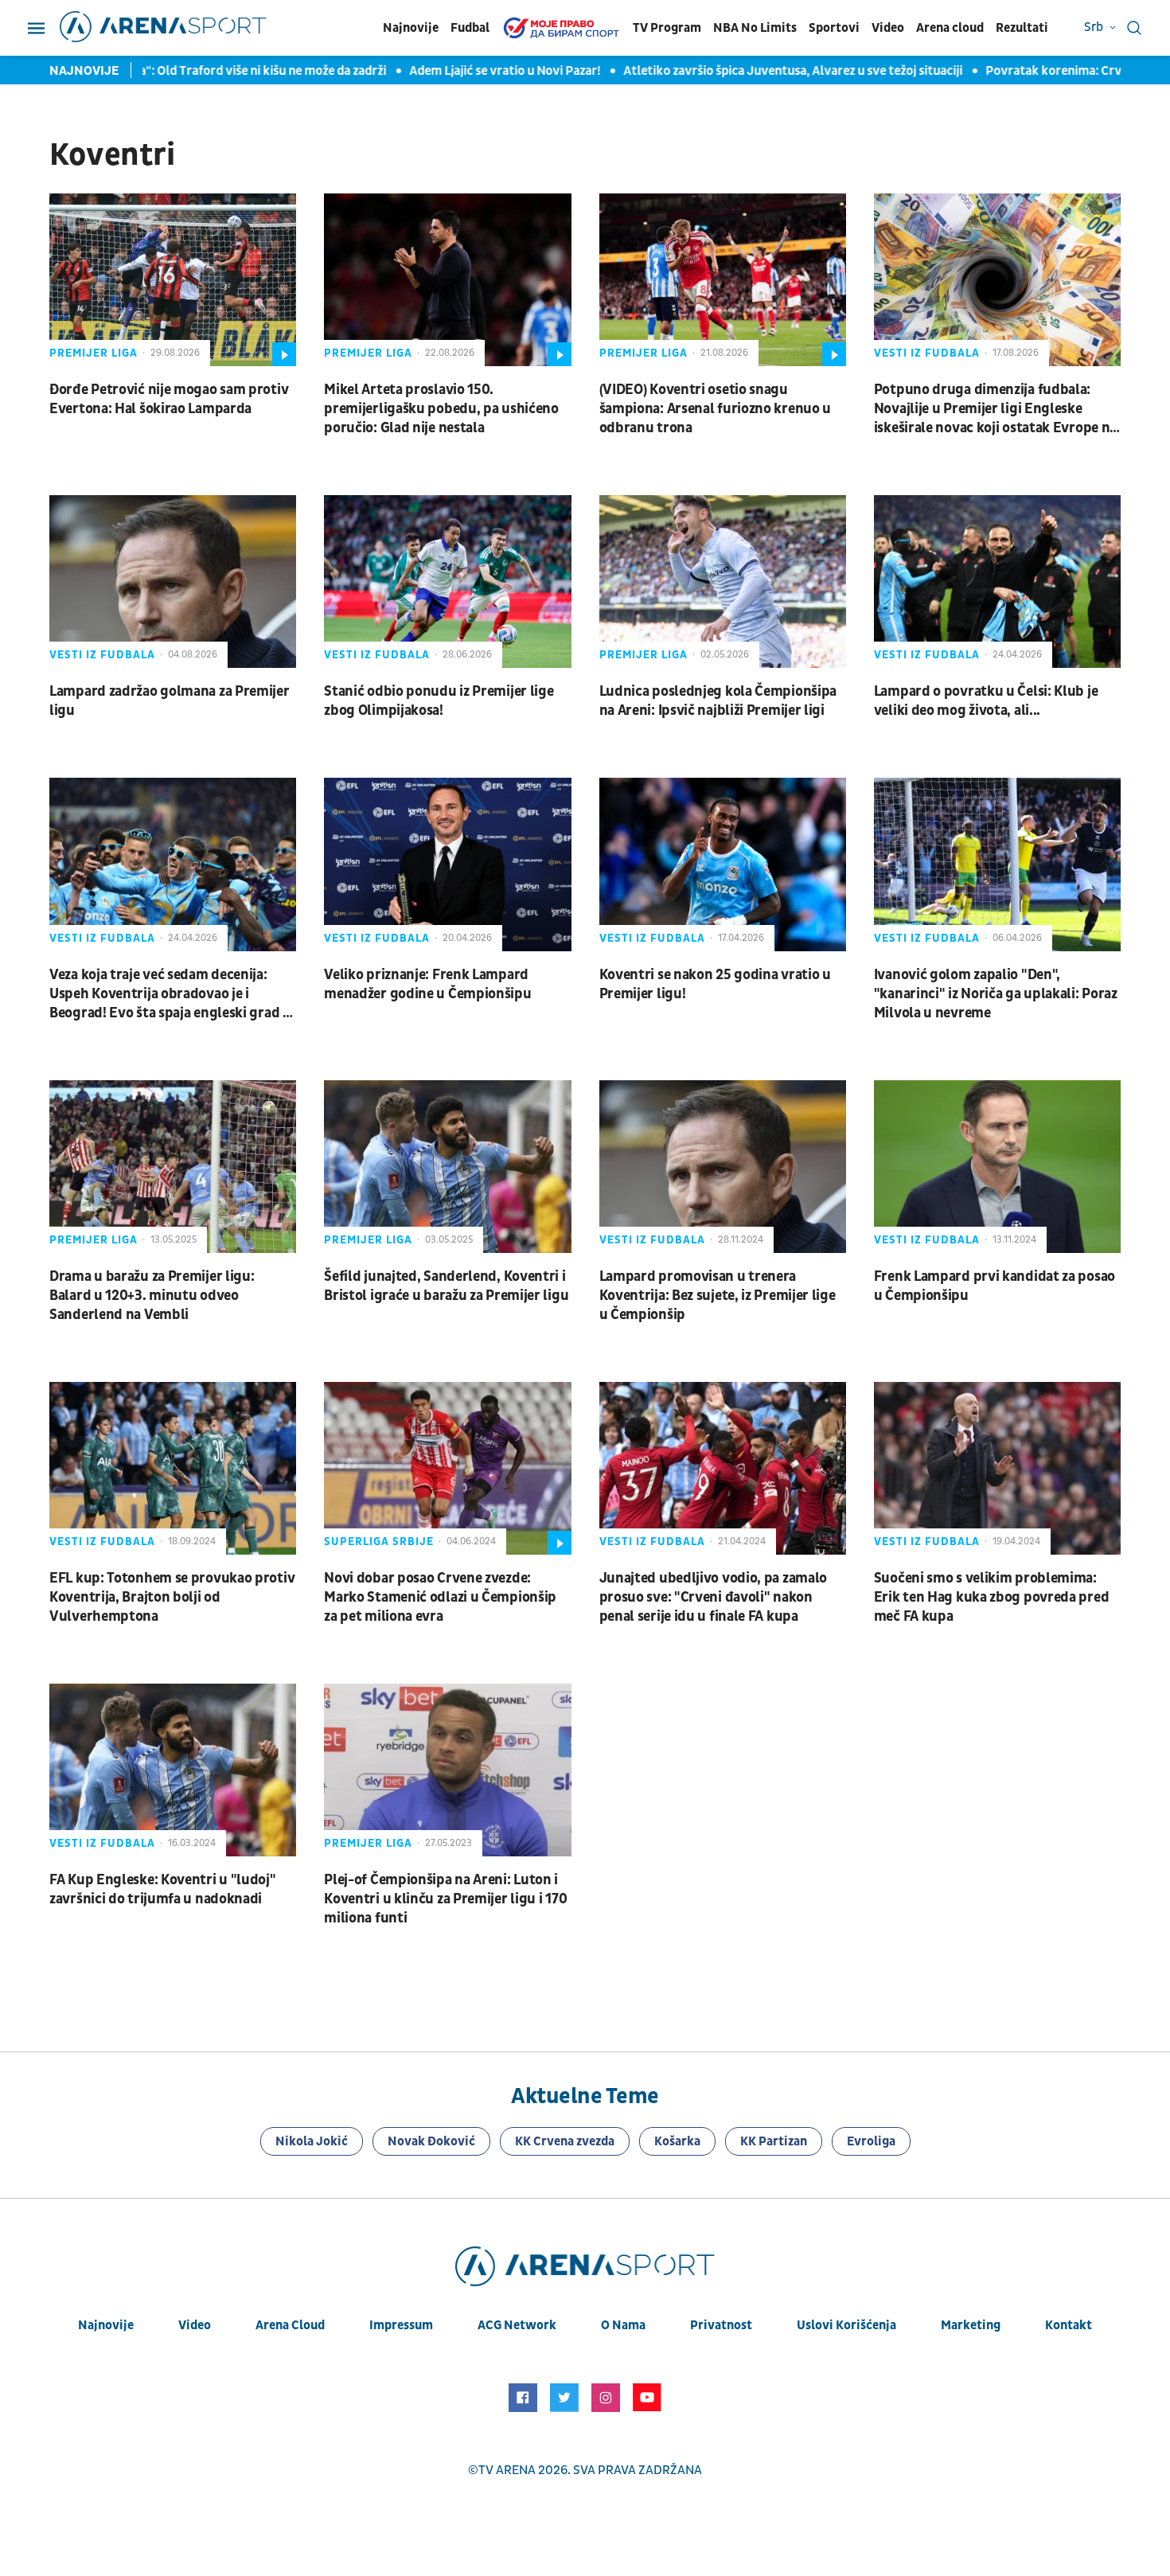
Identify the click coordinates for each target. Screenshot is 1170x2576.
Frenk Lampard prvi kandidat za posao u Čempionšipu (994, 1286)
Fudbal (470, 28)
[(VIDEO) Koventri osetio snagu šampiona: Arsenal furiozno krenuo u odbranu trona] (723, 280)
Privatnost (721, 2325)
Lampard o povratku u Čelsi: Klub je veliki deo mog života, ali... (986, 701)
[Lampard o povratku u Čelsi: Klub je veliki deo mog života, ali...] (997, 582)
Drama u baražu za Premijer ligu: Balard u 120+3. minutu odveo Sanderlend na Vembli (152, 1296)
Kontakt (1069, 2325)
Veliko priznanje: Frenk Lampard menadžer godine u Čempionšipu (427, 984)
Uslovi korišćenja (846, 2325)
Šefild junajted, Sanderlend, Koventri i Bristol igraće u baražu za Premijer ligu (446, 1286)
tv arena (507, 2470)
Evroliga (871, 2141)
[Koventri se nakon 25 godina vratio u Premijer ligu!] (723, 864)
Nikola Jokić (312, 2141)
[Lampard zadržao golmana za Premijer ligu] (173, 582)
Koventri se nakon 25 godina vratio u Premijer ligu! (715, 984)
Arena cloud (950, 28)
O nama (623, 2325)
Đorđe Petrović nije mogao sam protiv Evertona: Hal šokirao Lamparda (169, 399)
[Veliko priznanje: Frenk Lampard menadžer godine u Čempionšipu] (447, 864)
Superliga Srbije (379, 1542)
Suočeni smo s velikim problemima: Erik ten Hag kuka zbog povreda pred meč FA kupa (992, 1597)
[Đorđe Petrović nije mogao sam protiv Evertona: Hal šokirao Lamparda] (173, 280)
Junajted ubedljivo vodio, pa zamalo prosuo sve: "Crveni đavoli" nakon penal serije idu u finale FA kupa (714, 1597)
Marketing (971, 2325)
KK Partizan (774, 2141)
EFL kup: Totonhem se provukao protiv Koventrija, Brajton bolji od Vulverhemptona (172, 1597)
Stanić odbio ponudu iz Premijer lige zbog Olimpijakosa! (439, 701)
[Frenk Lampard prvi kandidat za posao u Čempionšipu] (997, 1167)
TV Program (667, 28)
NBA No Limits (755, 28)
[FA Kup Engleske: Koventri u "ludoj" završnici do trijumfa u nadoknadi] (173, 1770)
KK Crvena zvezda (565, 2141)
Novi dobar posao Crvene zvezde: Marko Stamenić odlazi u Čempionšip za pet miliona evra (440, 1597)
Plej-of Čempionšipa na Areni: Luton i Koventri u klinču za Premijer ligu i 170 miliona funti (445, 1899)
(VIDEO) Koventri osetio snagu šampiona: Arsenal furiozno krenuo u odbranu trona (716, 409)
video (195, 2325)
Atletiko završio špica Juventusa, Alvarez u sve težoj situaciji (743, 71)
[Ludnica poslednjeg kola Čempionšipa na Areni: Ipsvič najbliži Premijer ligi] (723, 582)
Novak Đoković (431, 2141)
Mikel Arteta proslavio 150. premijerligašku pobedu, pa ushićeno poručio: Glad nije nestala (441, 409)
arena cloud (290, 2325)
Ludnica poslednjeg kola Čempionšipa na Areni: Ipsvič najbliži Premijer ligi (718, 701)
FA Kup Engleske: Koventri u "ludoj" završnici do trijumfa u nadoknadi (163, 1889)
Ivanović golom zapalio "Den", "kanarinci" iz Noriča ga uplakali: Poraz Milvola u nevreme (996, 994)
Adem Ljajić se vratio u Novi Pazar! (455, 71)
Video (888, 28)
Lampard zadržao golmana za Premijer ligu (170, 701)
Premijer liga (94, 353)
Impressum (401, 2325)
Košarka (677, 2141)
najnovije (106, 2325)
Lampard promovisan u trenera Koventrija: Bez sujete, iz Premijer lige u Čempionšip (718, 1296)
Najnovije (411, 28)
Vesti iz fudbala (927, 353)
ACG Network (517, 2325)
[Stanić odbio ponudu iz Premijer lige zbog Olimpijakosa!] (447, 582)
